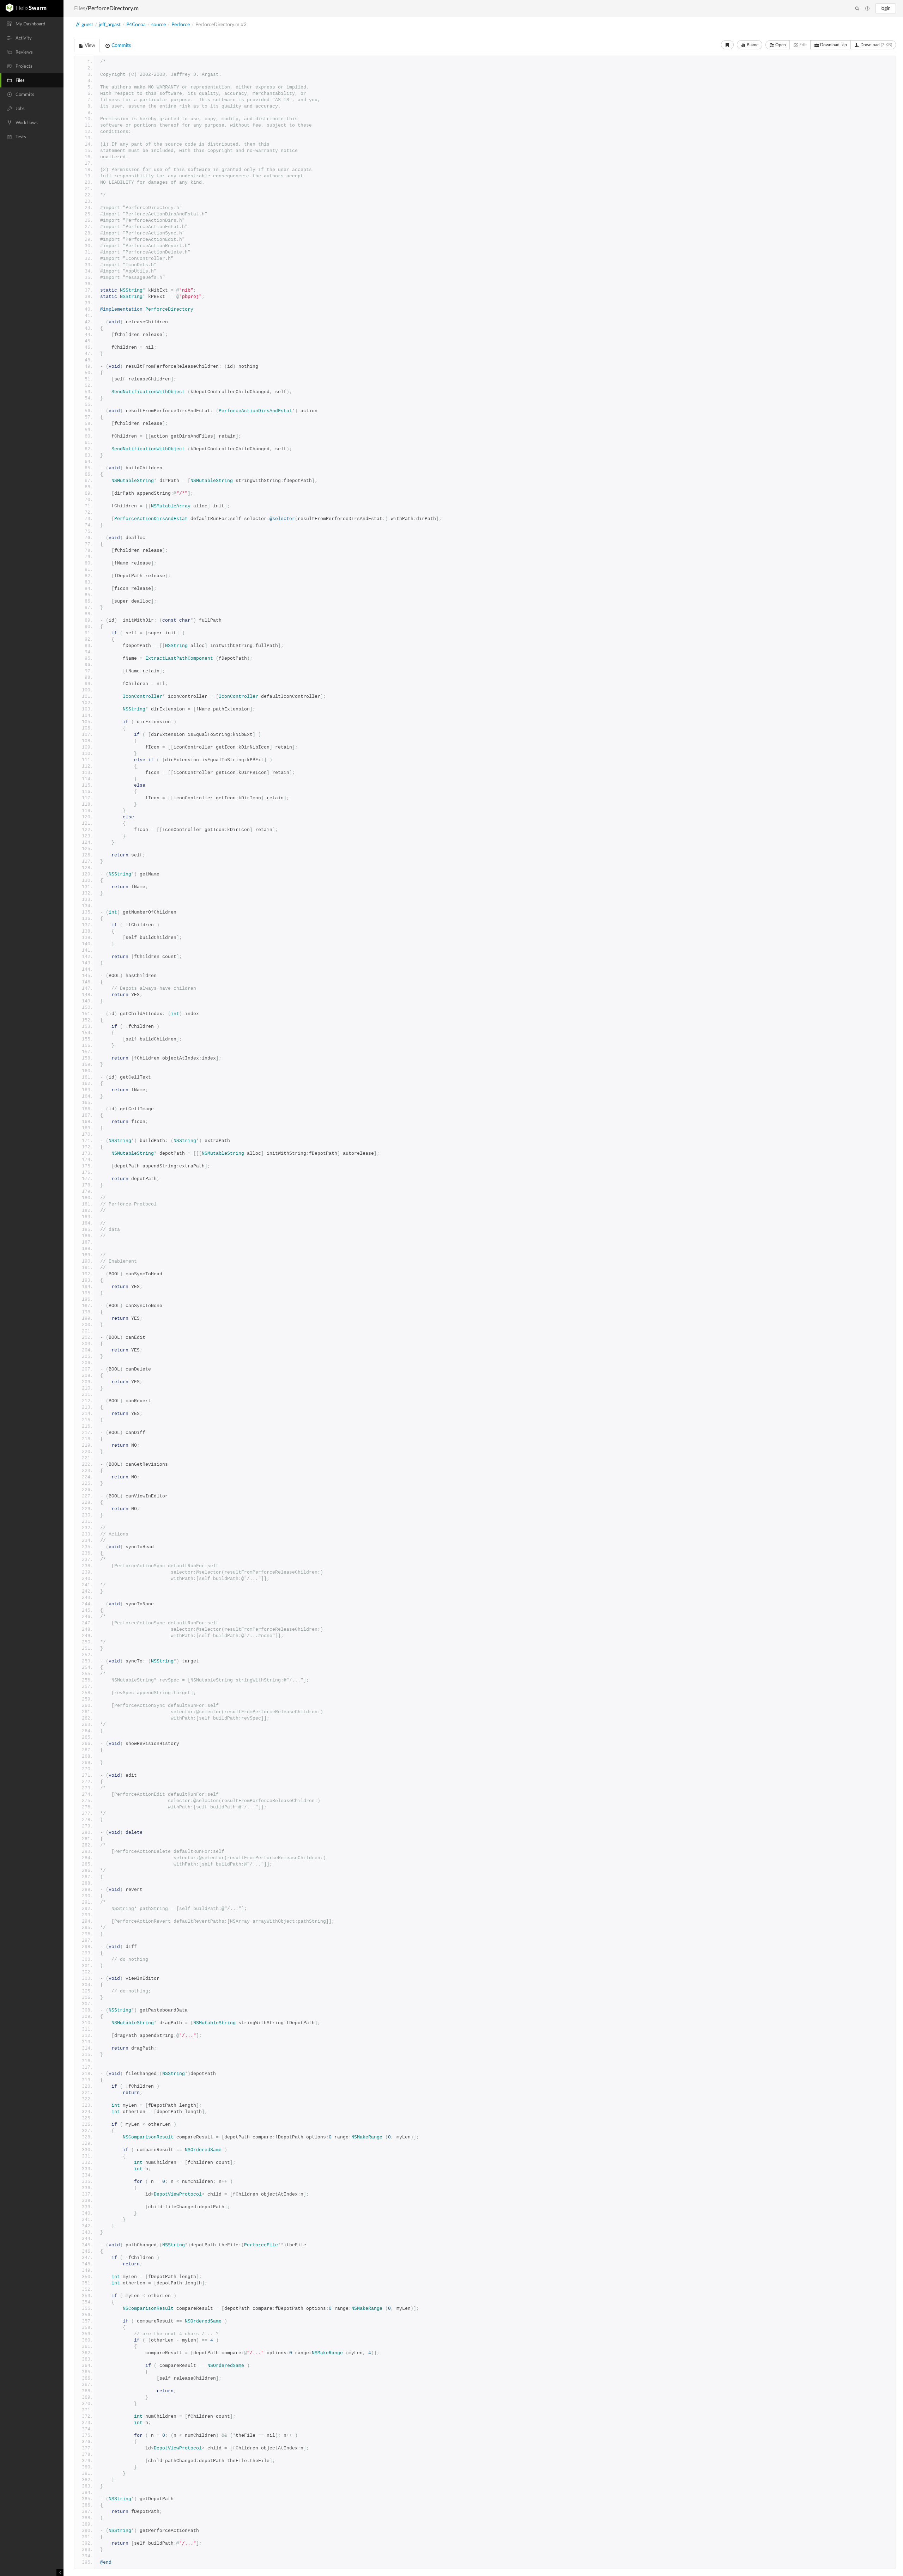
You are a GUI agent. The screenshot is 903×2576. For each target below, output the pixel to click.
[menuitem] (32, 24)
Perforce (181, 25)
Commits (120, 45)
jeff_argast (110, 25)
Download (876, 45)
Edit (802, 45)
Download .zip (833, 45)
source (159, 25)
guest (87, 25)
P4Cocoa (136, 25)
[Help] (867, 9)
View (89, 45)
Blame (752, 45)
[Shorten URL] (727, 45)
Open (780, 45)
